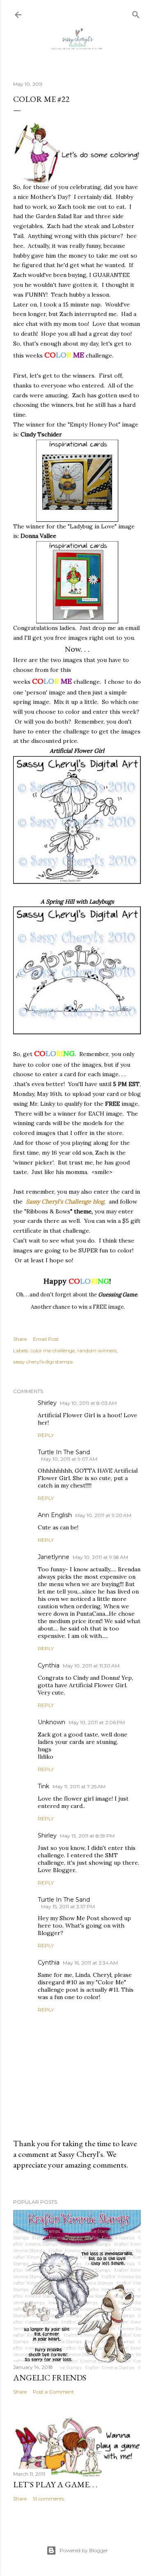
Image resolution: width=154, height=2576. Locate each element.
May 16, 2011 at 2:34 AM (90, 1963)
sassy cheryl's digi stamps (43, 1362)
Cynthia (49, 1665)
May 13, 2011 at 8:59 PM (87, 1836)
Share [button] (20, 1339)
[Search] (136, 13)
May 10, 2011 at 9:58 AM (100, 1557)
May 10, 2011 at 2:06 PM (97, 1722)
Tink (44, 1786)
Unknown (52, 1722)
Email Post (46, 1339)
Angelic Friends (50, 2378)
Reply (46, 1435)
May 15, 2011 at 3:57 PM (68, 1906)
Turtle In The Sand (64, 1452)
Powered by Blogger (84, 2550)
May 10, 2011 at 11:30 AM (91, 1666)
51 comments (48, 2499)
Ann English (55, 1515)
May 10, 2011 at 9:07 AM (69, 1459)
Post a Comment (53, 2392)
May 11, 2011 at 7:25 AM (79, 1786)
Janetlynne (54, 1557)
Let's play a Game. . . (55, 2484)
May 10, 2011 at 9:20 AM (103, 1515)
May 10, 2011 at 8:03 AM (88, 1403)
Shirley (47, 1403)
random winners (97, 1350)
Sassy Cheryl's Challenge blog (65, 1202)
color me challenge (53, 1350)
